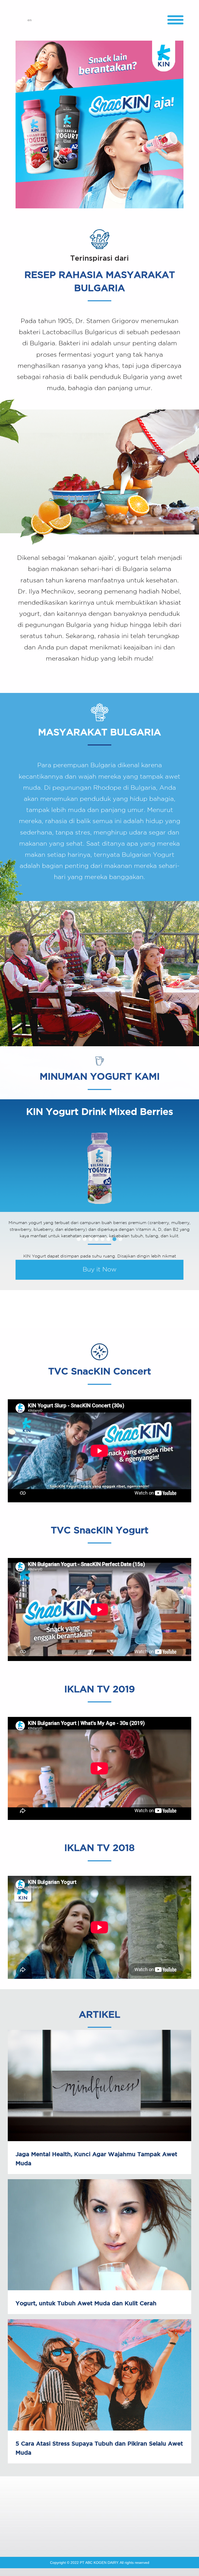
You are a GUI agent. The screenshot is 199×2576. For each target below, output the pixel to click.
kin (99, 20)
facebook (61, 2531)
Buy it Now (100, 1270)
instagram (112, 2531)
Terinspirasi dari (99, 259)
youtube (87, 2531)
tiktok (138, 2531)
